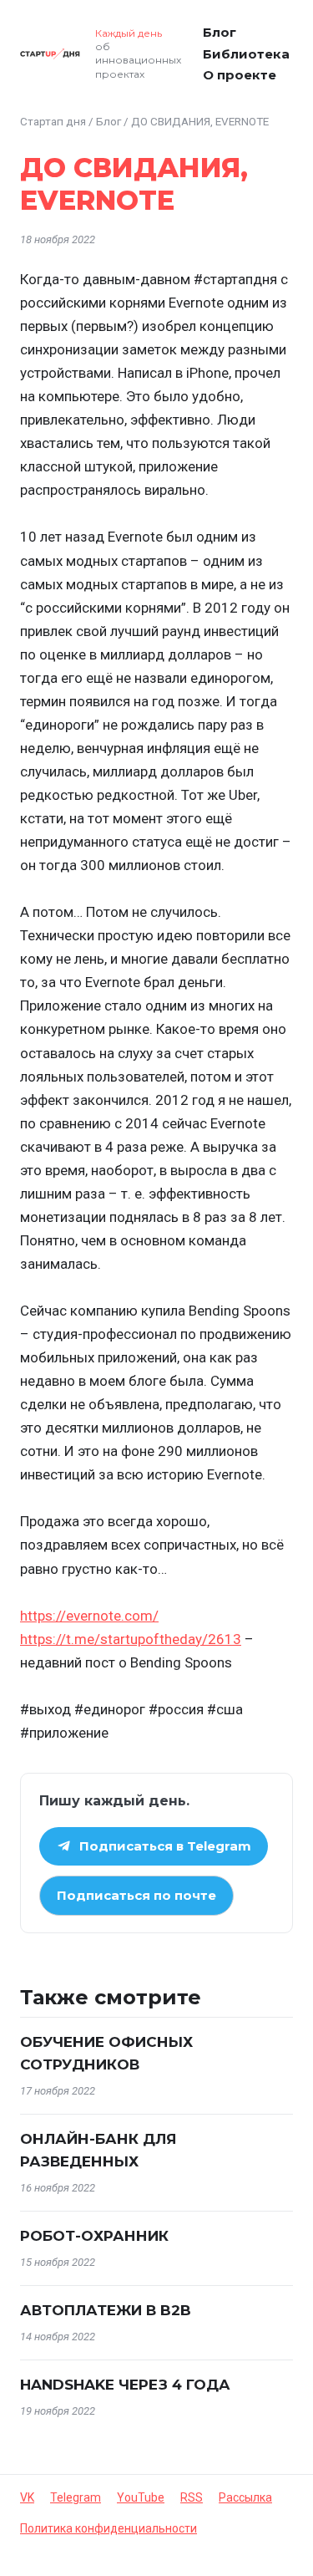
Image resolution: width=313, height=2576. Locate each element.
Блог (220, 32)
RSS (192, 2497)
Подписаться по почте (136, 1895)
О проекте (240, 75)
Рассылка (245, 2497)
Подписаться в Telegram (165, 1846)
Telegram (76, 2497)
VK (27, 2497)
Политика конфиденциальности (109, 2528)
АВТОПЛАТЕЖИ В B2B (106, 2310)
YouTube (141, 2497)
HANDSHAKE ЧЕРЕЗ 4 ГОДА (125, 2385)
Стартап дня (53, 121)
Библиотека (246, 54)
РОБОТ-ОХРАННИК (94, 2236)
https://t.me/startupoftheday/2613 (131, 1639)
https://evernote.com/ (89, 1616)
